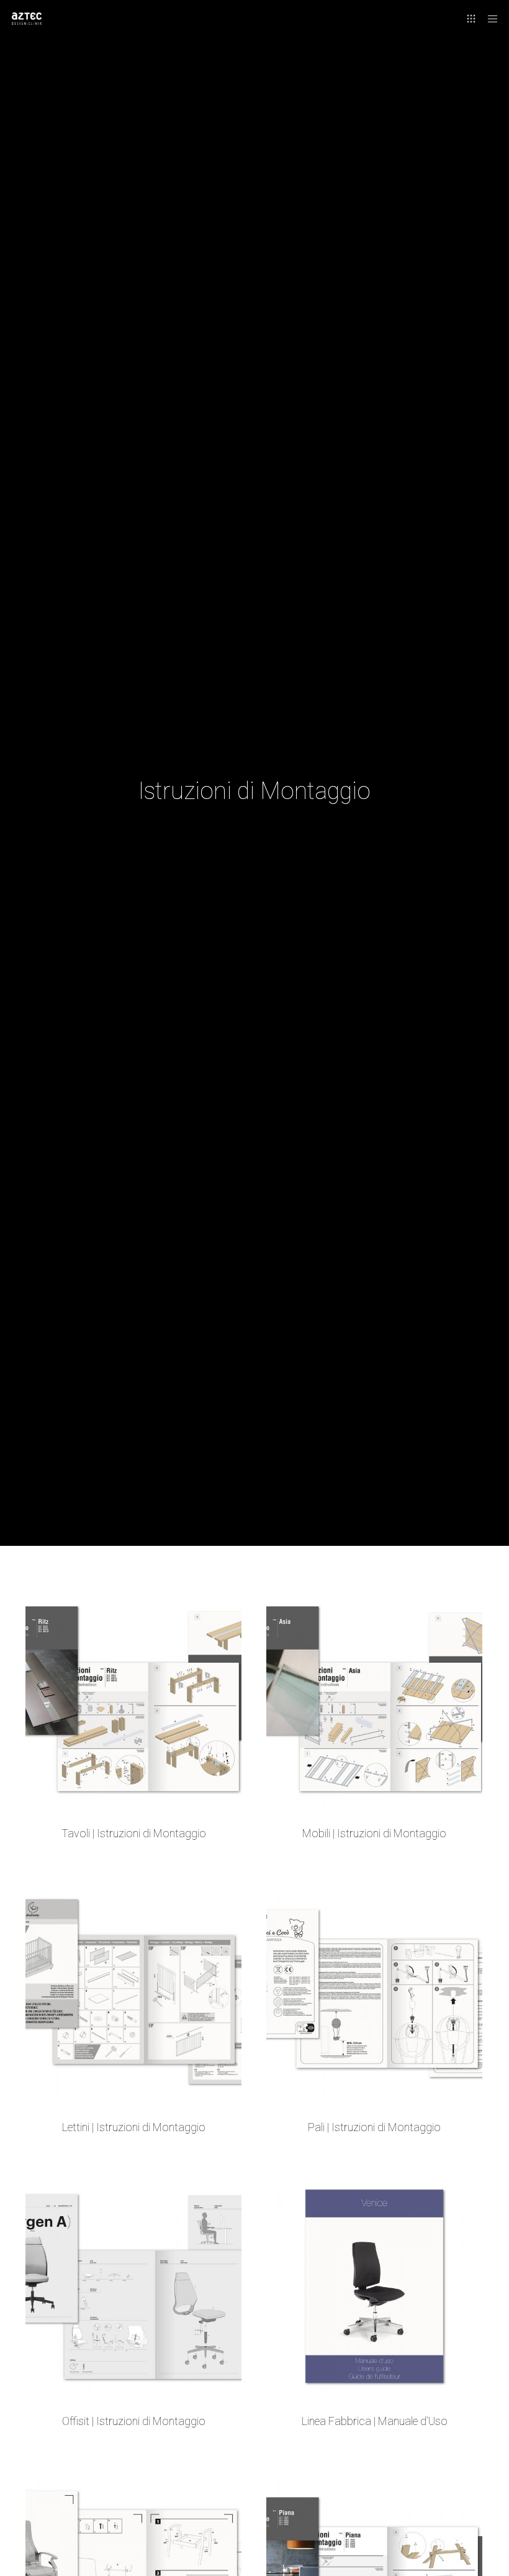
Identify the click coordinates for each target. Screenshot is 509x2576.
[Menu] (489, 19)
